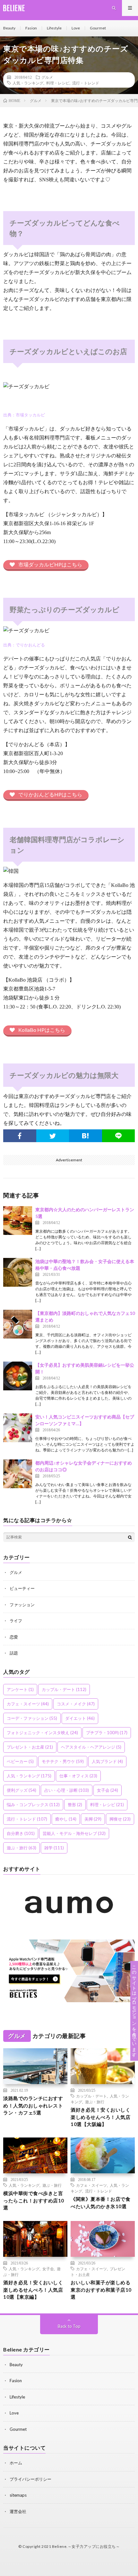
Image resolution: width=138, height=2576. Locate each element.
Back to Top (69, 2326)
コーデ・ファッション (32, 1718)
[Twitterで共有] (53, 1136)
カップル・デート (64, 1689)
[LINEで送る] (119, 1136)
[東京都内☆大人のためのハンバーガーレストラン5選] (18, 1221)
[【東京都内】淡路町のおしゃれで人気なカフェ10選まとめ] (18, 1324)
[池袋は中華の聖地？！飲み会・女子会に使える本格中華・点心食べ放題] (18, 1272)
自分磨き (21, 1833)
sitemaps (18, 2495)
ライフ (16, 1621)
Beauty (9, 28)
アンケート (20, 1689)
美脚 (93, 1819)
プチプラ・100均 (107, 1733)
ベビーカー (20, 1761)
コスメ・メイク (76, 1704)
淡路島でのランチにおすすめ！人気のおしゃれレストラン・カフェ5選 (33, 2105)
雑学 (54, 1848)
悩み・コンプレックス (33, 1805)
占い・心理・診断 (67, 1790)
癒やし (66, 1819)
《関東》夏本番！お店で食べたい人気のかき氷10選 (100, 2203)
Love (76, 28)
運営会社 (18, 2511)
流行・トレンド (86, 83)
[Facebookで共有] (20, 1136)
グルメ (47, 77)
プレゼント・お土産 (30, 1747)
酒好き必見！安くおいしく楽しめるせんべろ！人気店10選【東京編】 (33, 2290)
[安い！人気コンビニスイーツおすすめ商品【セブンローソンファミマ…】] (18, 1428)
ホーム (16, 2463)
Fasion (31, 28)
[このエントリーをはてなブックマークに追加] (86, 1136)
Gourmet (98, 28)
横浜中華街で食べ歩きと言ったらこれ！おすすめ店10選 (34, 2200)
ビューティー (22, 1588)
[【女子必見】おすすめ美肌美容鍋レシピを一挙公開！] (18, 1376)
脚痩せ (120, 1819)
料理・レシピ (58, 83)
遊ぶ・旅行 (22, 1848)
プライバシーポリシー (30, 2479)
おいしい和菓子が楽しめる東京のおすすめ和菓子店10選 (101, 2290)
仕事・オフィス (78, 1776)
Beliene (59, 2546)
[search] (130, 1537)
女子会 (108, 1790)
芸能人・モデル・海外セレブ (74, 1833)
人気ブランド (107, 1761)
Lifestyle (54, 28)
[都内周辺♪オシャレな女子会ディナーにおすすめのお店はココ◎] (18, 1474)
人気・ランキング (28, 83)
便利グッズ (22, 1790)
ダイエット (80, 1718)
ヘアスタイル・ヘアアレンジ (91, 1747)
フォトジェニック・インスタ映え (42, 1733)
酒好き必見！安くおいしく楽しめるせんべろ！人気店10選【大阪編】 (100, 2117)
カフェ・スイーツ (28, 1704)
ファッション (22, 1605)
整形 (75, 1805)
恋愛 (14, 1637)
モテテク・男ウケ (63, 1761)
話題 (14, 1653)
